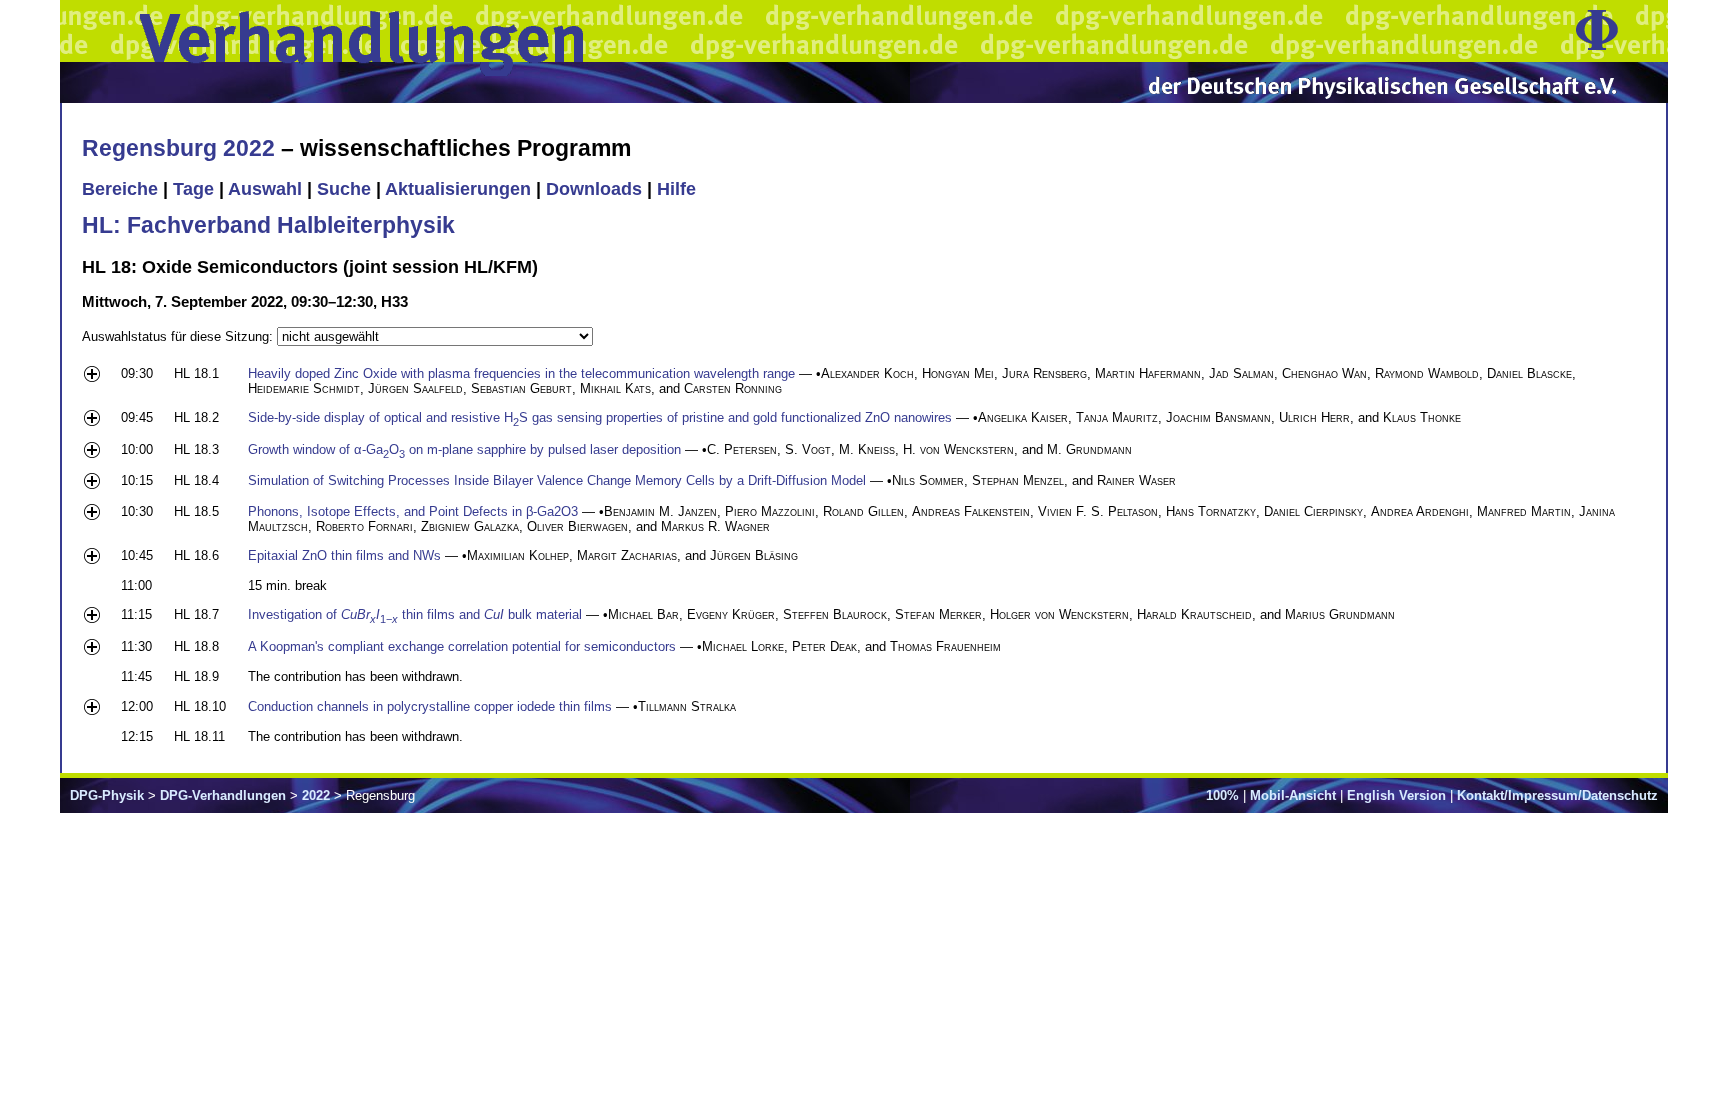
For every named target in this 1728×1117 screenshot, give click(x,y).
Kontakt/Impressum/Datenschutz (1557, 795)
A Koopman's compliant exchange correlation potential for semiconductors (462, 646)
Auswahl (265, 189)
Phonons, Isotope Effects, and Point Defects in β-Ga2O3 (413, 511)
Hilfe (676, 189)
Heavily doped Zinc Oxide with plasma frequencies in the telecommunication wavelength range (521, 373)
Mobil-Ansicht (1293, 795)
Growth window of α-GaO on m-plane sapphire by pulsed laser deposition (464, 449)
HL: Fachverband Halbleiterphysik (268, 225)
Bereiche (120, 189)
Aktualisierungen (458, 189)
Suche (344, 189)
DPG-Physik (107, 795)
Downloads (594, 189)
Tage (193, 189)
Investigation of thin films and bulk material (415, 614)
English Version (1396, 795)
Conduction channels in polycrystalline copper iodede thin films (430, 706)
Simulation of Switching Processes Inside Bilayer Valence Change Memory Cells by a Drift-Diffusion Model (557, 480)
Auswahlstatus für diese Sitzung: (179, 336)
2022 (316, 795)
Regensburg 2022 (178, 148)
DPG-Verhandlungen (223, 795)
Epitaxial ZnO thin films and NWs (344, 555)
